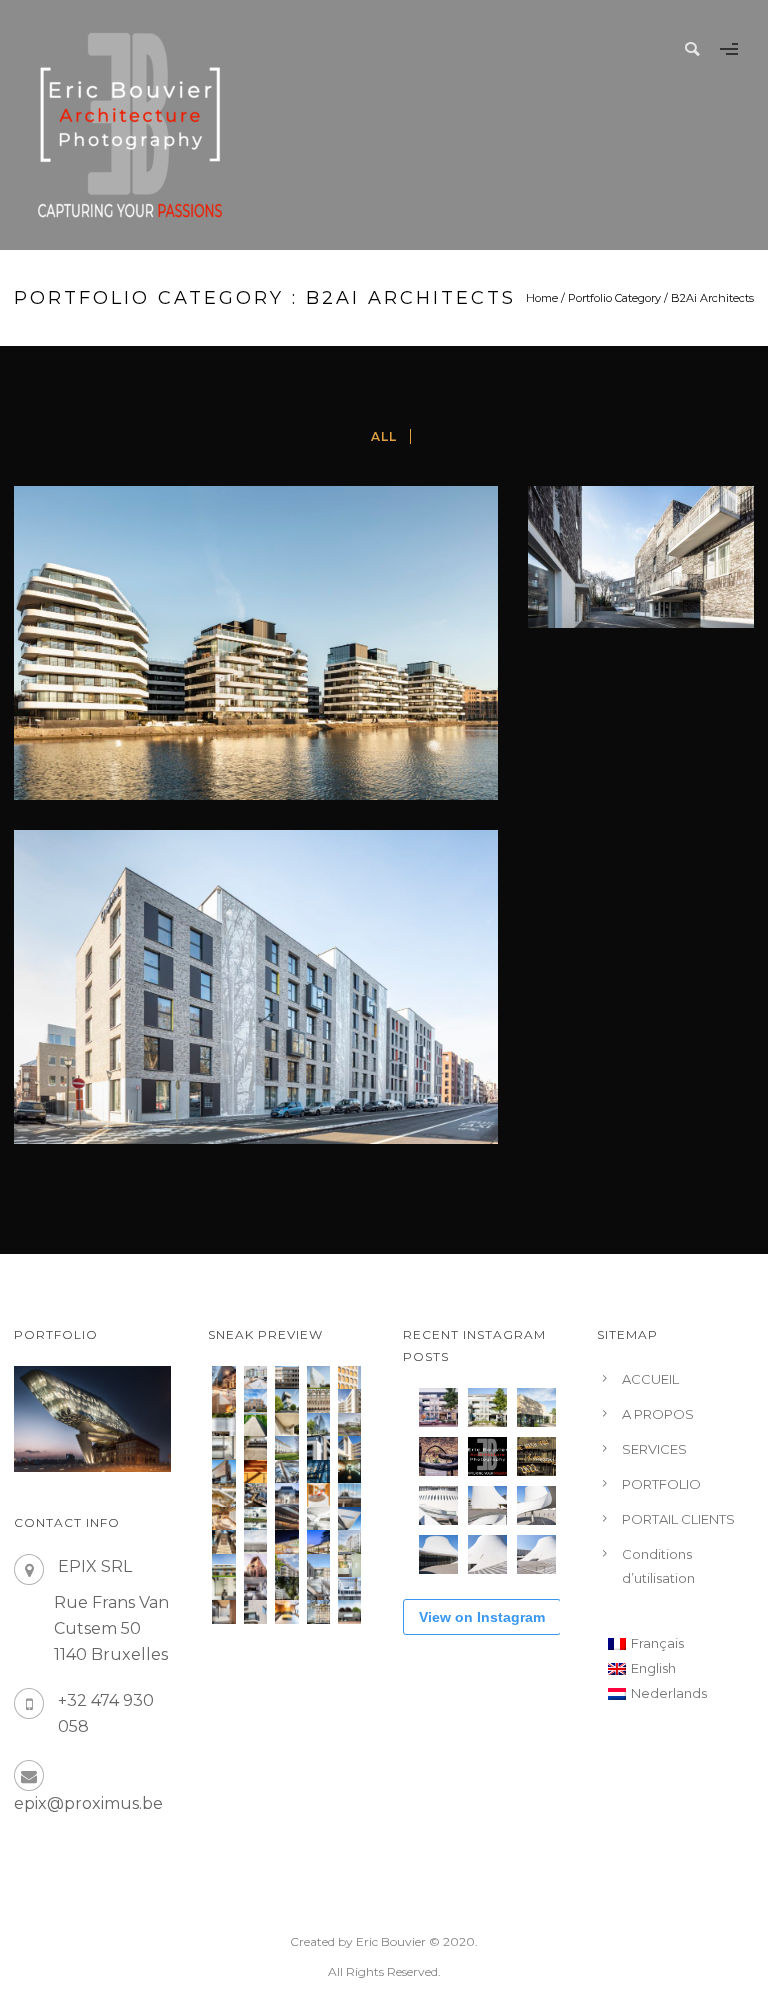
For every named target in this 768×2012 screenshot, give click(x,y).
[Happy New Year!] (536, 1456)
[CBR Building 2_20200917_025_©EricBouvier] (349, 1377)
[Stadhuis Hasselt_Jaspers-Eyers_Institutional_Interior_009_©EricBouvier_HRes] (255, 1494)
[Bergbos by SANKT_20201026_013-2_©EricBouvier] (255, 1400)
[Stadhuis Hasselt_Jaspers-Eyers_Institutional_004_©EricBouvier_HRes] (286, 1494)
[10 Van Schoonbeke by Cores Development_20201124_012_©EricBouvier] (223, 1377)
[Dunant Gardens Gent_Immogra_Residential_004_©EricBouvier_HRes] (349, 1541)
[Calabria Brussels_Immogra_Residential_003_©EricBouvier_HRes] (286, 1565)
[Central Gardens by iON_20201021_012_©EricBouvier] (349, 1400)
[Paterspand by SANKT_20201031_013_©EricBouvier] (223, 1400)
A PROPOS (658, 1414)
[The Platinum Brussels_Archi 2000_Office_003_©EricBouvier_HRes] (286, 1588)
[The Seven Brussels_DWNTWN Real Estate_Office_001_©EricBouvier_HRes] (349, 1588)
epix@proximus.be (88, 1803)
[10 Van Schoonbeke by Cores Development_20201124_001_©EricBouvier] (255, 1377)
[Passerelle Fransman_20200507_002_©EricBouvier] (255, 1424)
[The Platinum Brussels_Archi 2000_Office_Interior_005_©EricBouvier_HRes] (255, 1588)
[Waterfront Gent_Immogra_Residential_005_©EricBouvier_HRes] (255, 1611)
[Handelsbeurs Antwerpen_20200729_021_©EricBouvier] (318, 1400)
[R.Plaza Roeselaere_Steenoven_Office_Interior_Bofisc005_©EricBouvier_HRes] (349, 1565)
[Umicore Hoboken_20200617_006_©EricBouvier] (286, 1400)
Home (542, 298)
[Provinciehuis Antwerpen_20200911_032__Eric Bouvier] (318, 1377)
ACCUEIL (650, 1379)
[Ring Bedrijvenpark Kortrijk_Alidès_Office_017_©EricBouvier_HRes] (286, 1447)
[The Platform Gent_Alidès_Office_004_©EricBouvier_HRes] (318, 1565)
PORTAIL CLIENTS (678, 1519)
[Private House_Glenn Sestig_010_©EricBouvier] (286, 1424)
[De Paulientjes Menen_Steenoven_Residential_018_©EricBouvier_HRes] (318, 1447)
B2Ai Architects (712, 298)
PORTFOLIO (661, 1484)
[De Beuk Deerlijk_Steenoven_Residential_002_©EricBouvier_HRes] (223, 1611)
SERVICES (654, 1449)
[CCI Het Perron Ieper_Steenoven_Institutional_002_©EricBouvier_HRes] (255, 1541)
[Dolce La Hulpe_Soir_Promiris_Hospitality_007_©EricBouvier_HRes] (286, 1541)
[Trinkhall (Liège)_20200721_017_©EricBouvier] (223, 1424)
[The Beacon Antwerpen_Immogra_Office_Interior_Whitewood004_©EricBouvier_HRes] (223, 1447)
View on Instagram (482, 1617)
